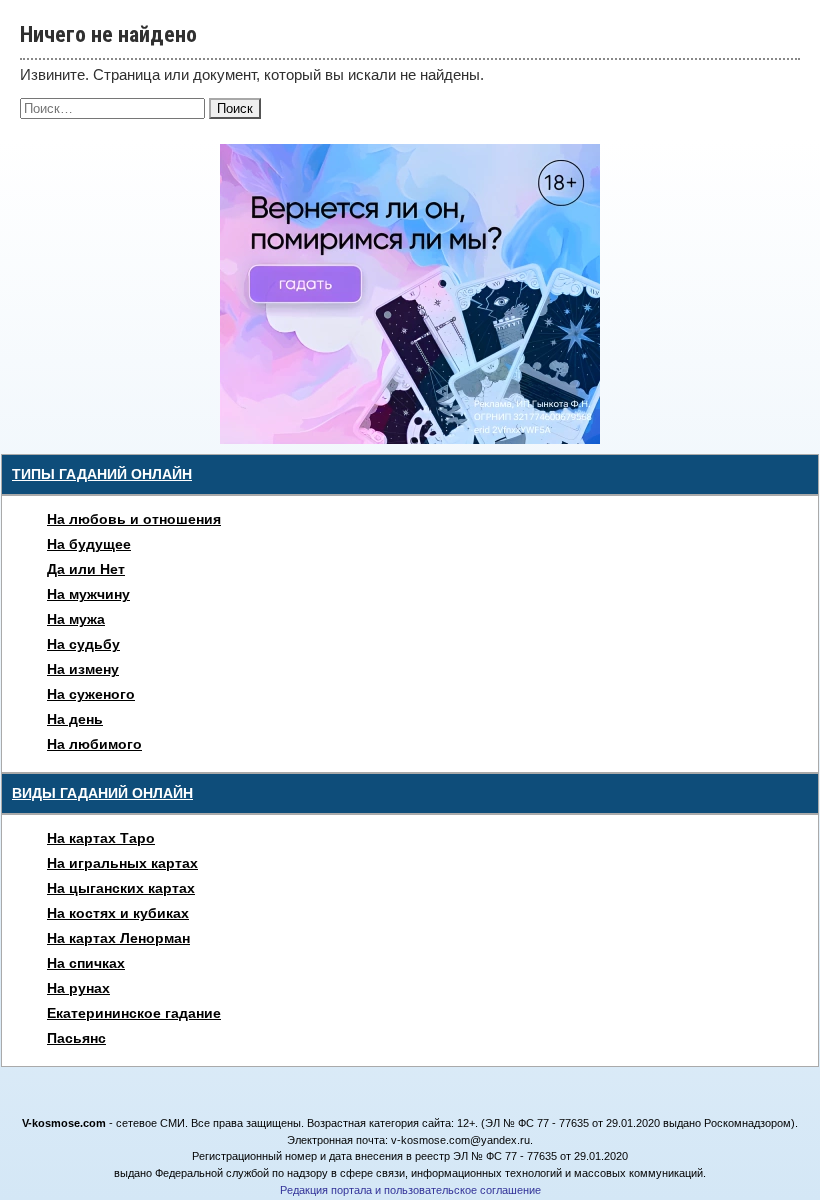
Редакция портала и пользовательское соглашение (410, 1190)
